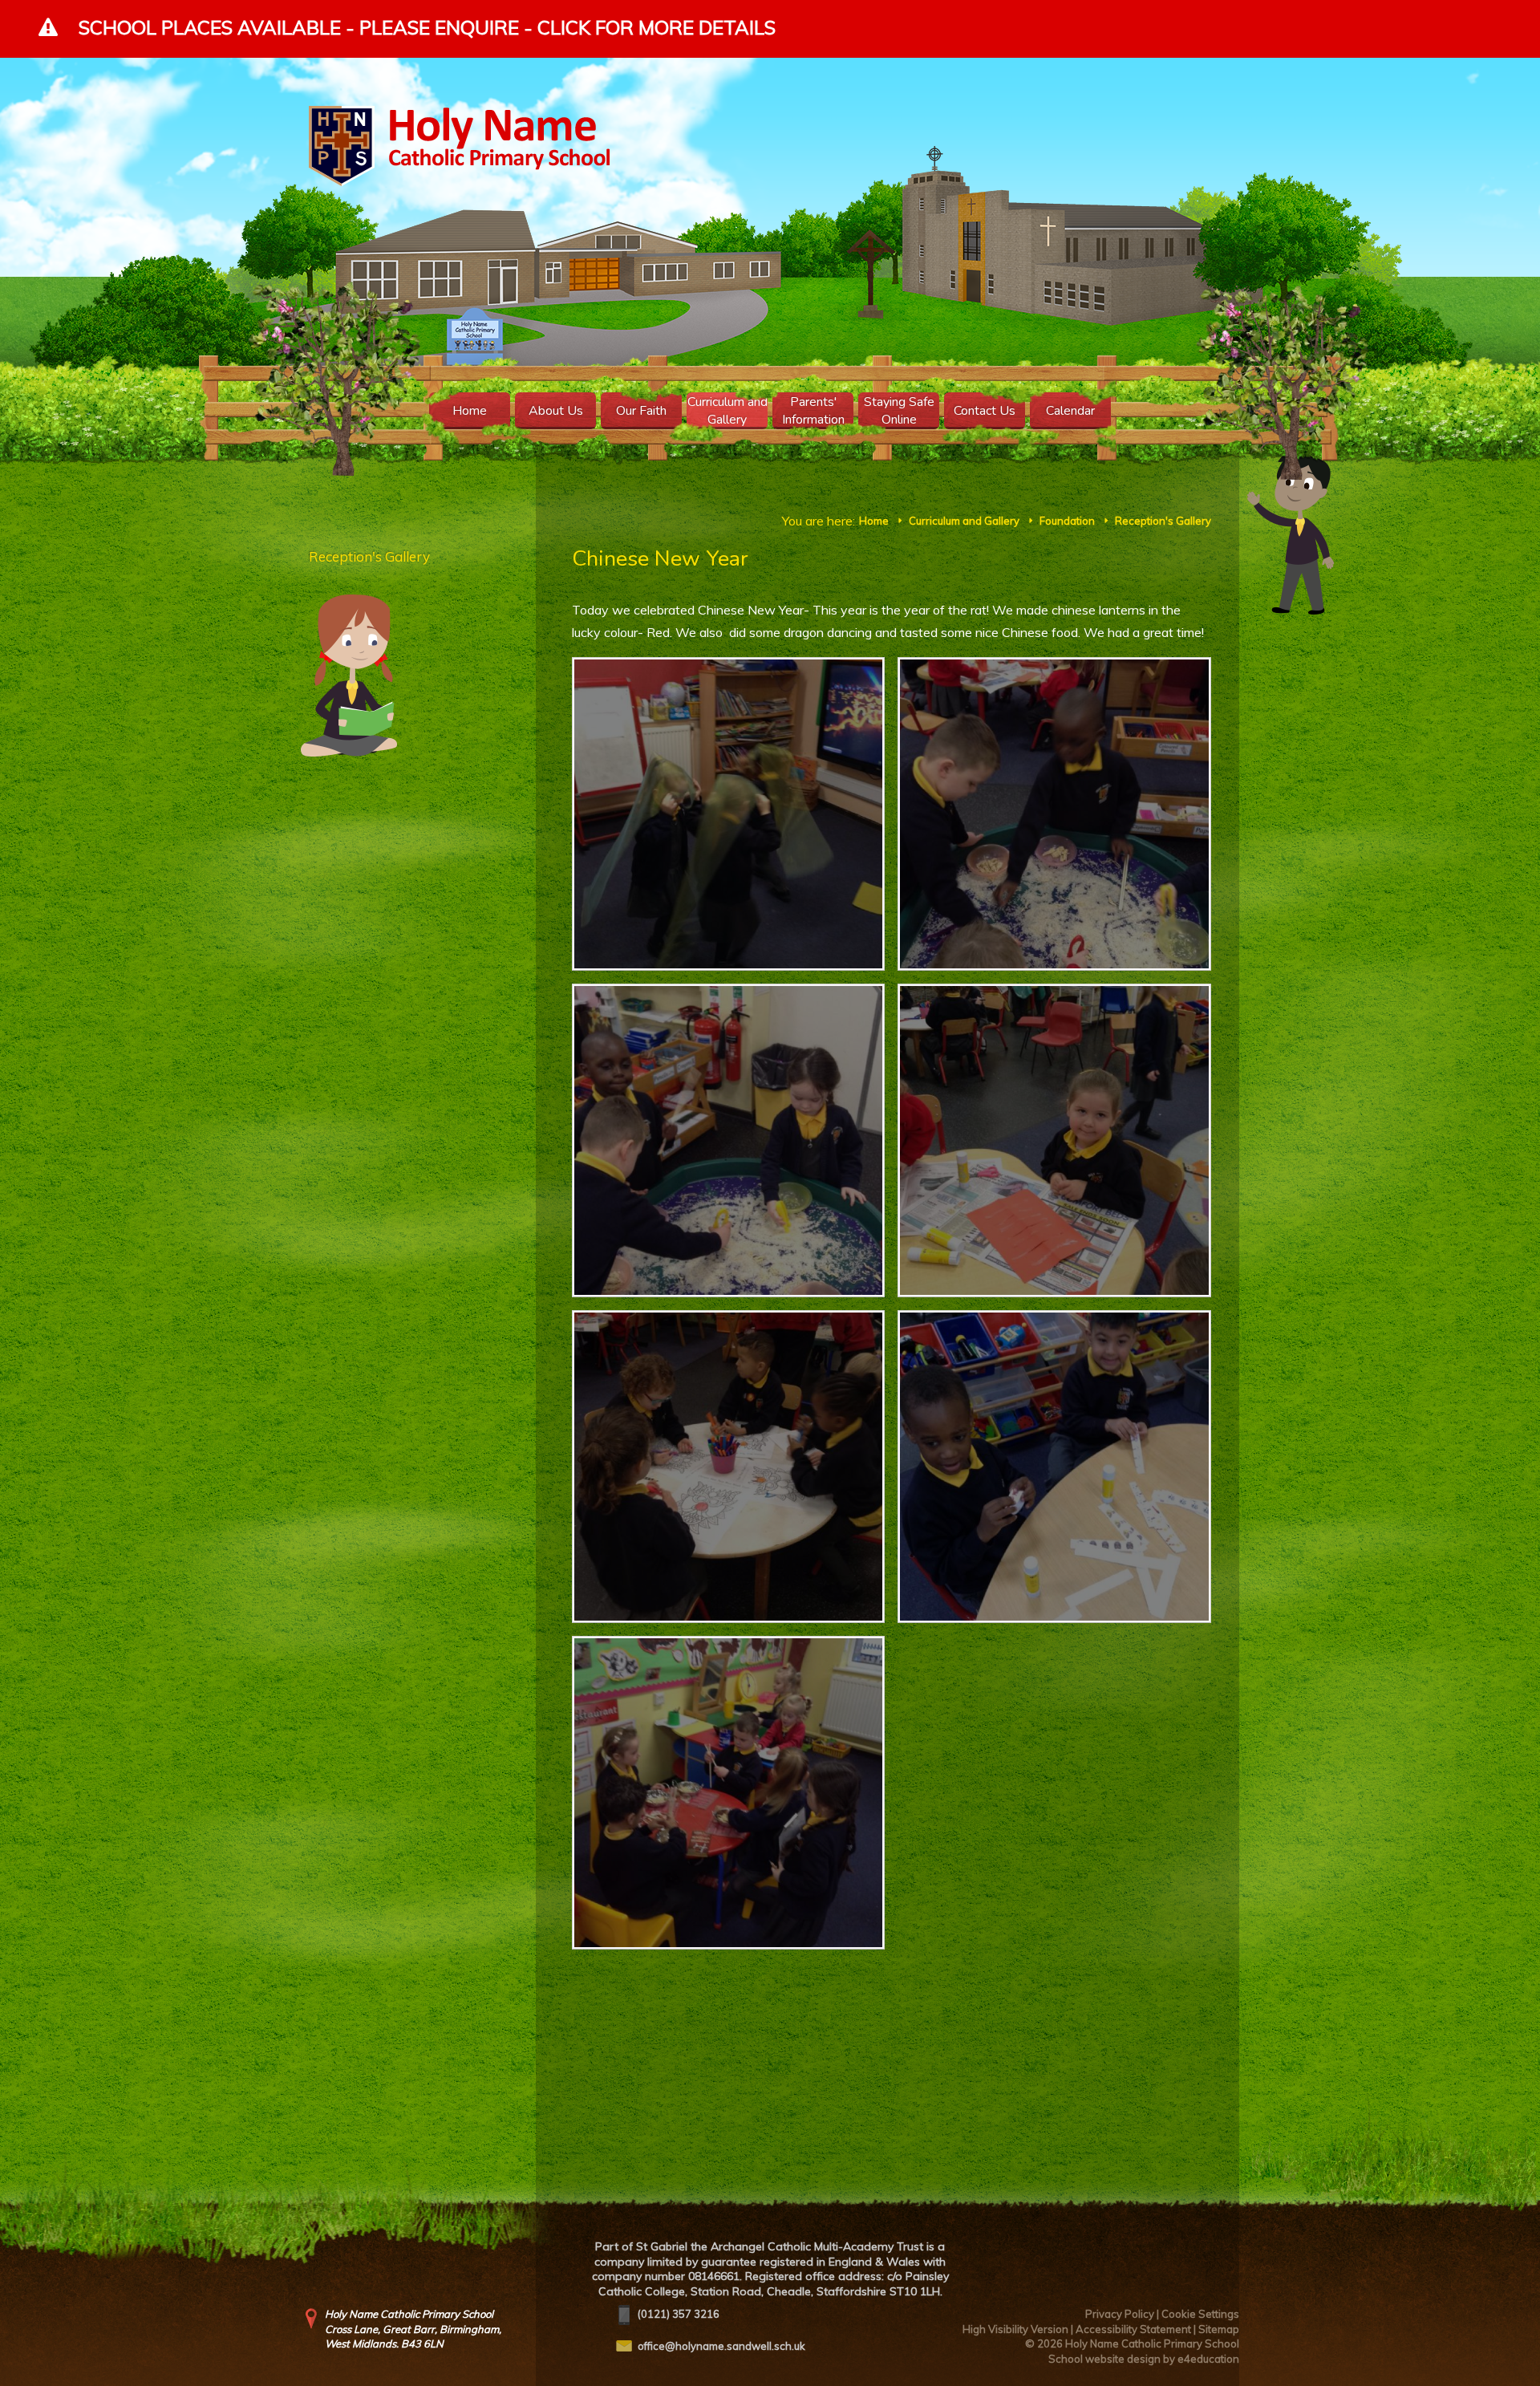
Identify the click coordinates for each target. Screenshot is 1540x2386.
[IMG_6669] (729, 1467)
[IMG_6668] (1054, 1467)
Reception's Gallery (1163, 521)
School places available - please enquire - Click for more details (427, 27)
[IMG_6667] (729, 1793)
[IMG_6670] (1054, 1140)
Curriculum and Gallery (964, 521)
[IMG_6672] (1054, 814)
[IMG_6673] (729, 814)
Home (874, 521)
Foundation (1067, 521)
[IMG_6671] (729, 1140)
